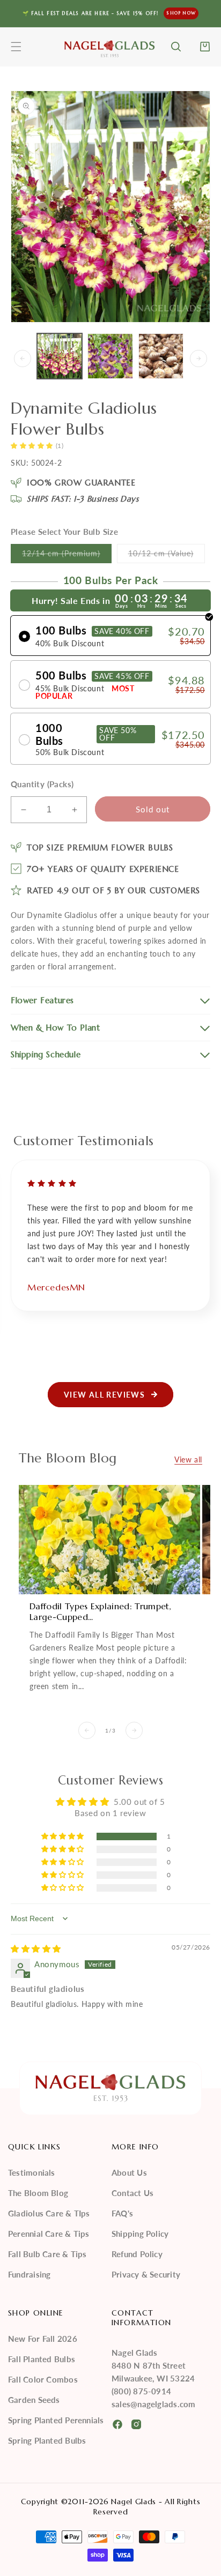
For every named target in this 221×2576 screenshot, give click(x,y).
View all (188, 1459)
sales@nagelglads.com (153, 2404)
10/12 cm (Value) (167, 556)
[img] (36, 1948)
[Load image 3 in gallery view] (161, 356)
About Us (129, 2172)
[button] (16, 47)
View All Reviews (104, 1395)
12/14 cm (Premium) (67, 556)
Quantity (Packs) (42, 784)
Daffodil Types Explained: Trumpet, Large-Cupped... (100, 1611)
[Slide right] (198, 359)
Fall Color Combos (43, 2379)
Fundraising (29, 2274)
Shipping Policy (140, 2234)
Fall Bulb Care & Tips (47, 2254)
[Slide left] (23, 359)
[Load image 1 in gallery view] (60, 356)
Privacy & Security (146, 2274)
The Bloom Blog (38, 2193)
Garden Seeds (34, 2400)
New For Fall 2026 (43, 2339)
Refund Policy (137, 2254)
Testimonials (32, 2172)
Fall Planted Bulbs (42, 2359)
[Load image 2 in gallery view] (110, 356)
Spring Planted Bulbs (47, 2440)
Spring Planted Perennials (56, 2420)
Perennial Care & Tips (49, 2234)
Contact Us (132, 2193)
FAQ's (122, 2213)
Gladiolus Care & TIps (49, 2213)
